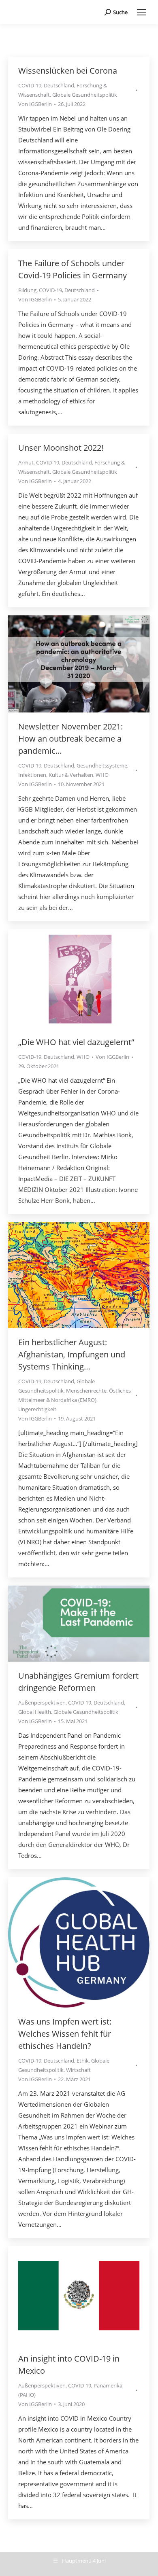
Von (35, 104)
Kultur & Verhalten (71, 775)
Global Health (35, 1712)
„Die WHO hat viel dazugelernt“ (76, 1042)
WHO (102, 775)
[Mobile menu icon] (141, 12)
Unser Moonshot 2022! (61, 448)
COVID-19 (30, 85)
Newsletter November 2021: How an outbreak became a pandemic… (70, 739)
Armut (26, 462)
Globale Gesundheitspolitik (85, 95)
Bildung (27, 290)
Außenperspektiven (42, 1702)
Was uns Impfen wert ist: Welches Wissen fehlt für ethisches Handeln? (65, 2034)
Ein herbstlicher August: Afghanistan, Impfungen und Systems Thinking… (72, 1354)
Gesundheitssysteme (102, 765)
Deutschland (59, 85)
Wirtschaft (78, 2070)
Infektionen (32, 775)
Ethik (83, 2061)
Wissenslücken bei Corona (68, 71)
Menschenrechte (86, 1391)
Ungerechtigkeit (37, 1409)
